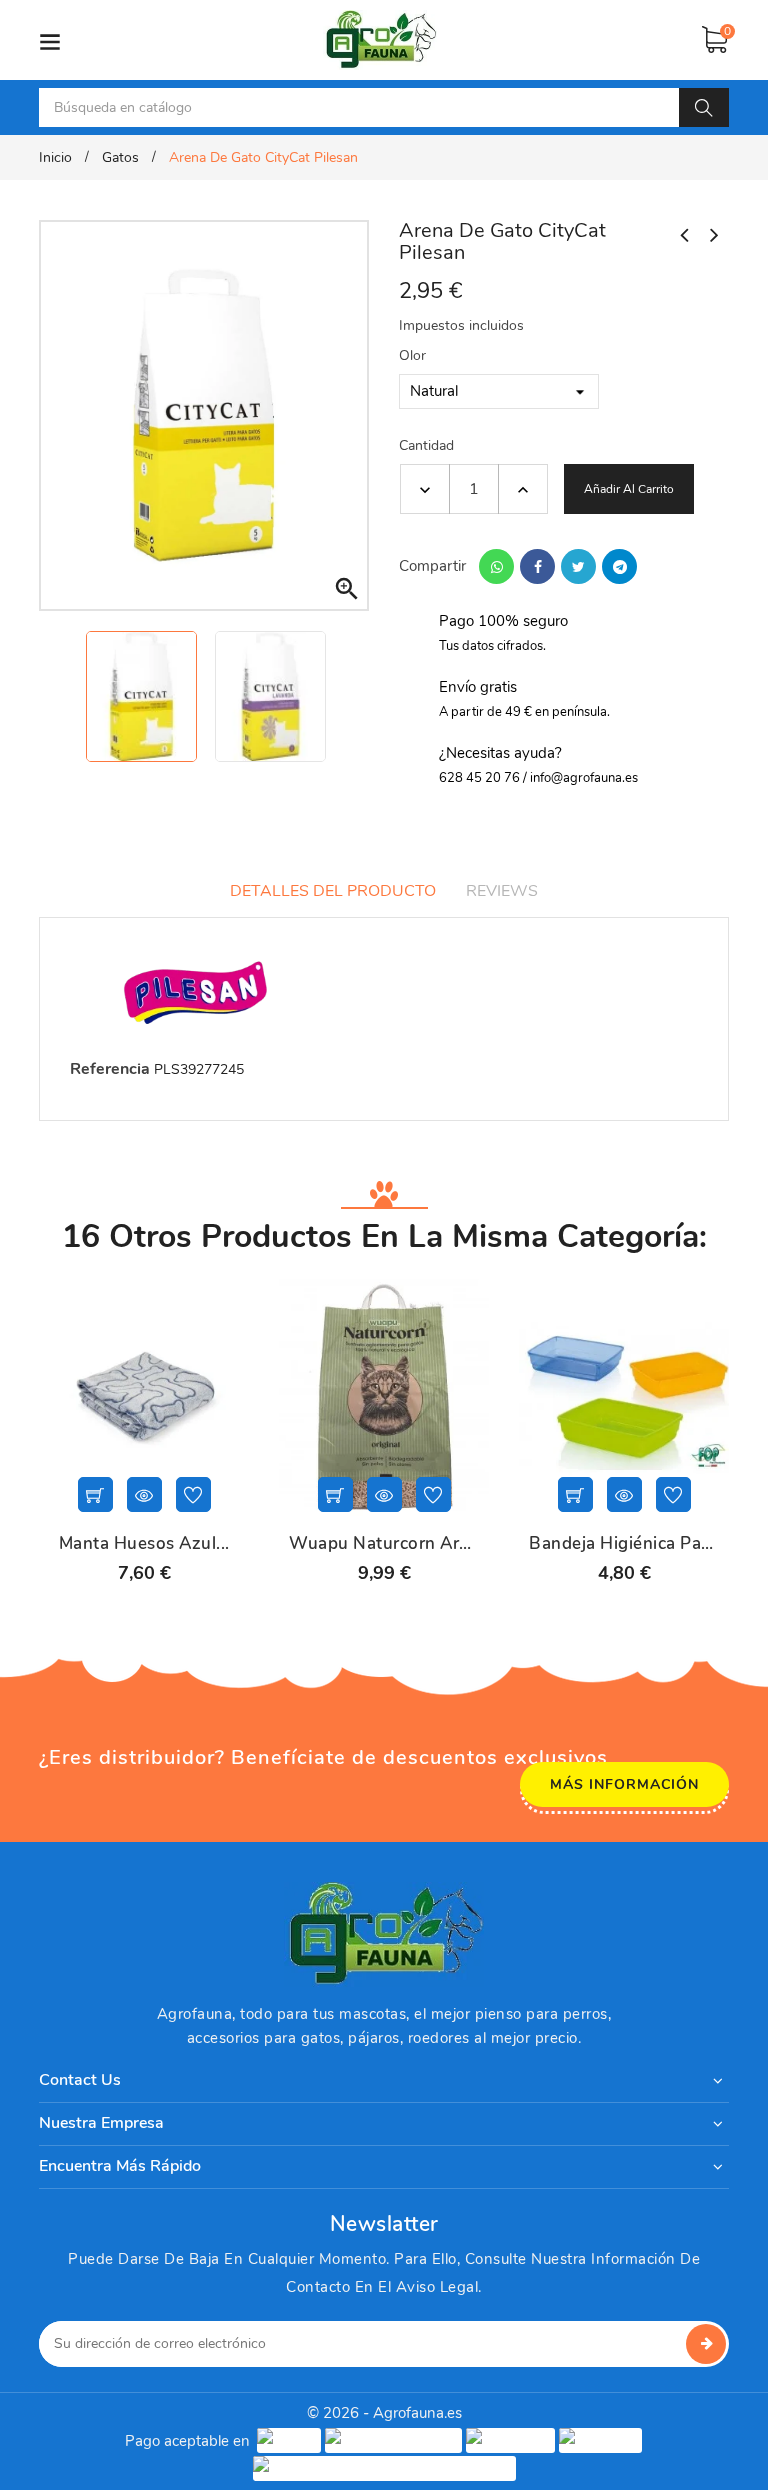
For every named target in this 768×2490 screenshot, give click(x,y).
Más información (624, 1784)
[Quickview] (144, 1494)
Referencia (110, 1069)
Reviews (502, 891)
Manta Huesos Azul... (144, 1544)
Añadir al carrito (629, 489)
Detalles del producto (333, 891)
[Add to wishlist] (193, 1494)
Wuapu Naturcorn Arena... (384, 1544)
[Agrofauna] (384, 1933)
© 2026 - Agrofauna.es (384, 2413)
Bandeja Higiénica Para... (624, 1544)
